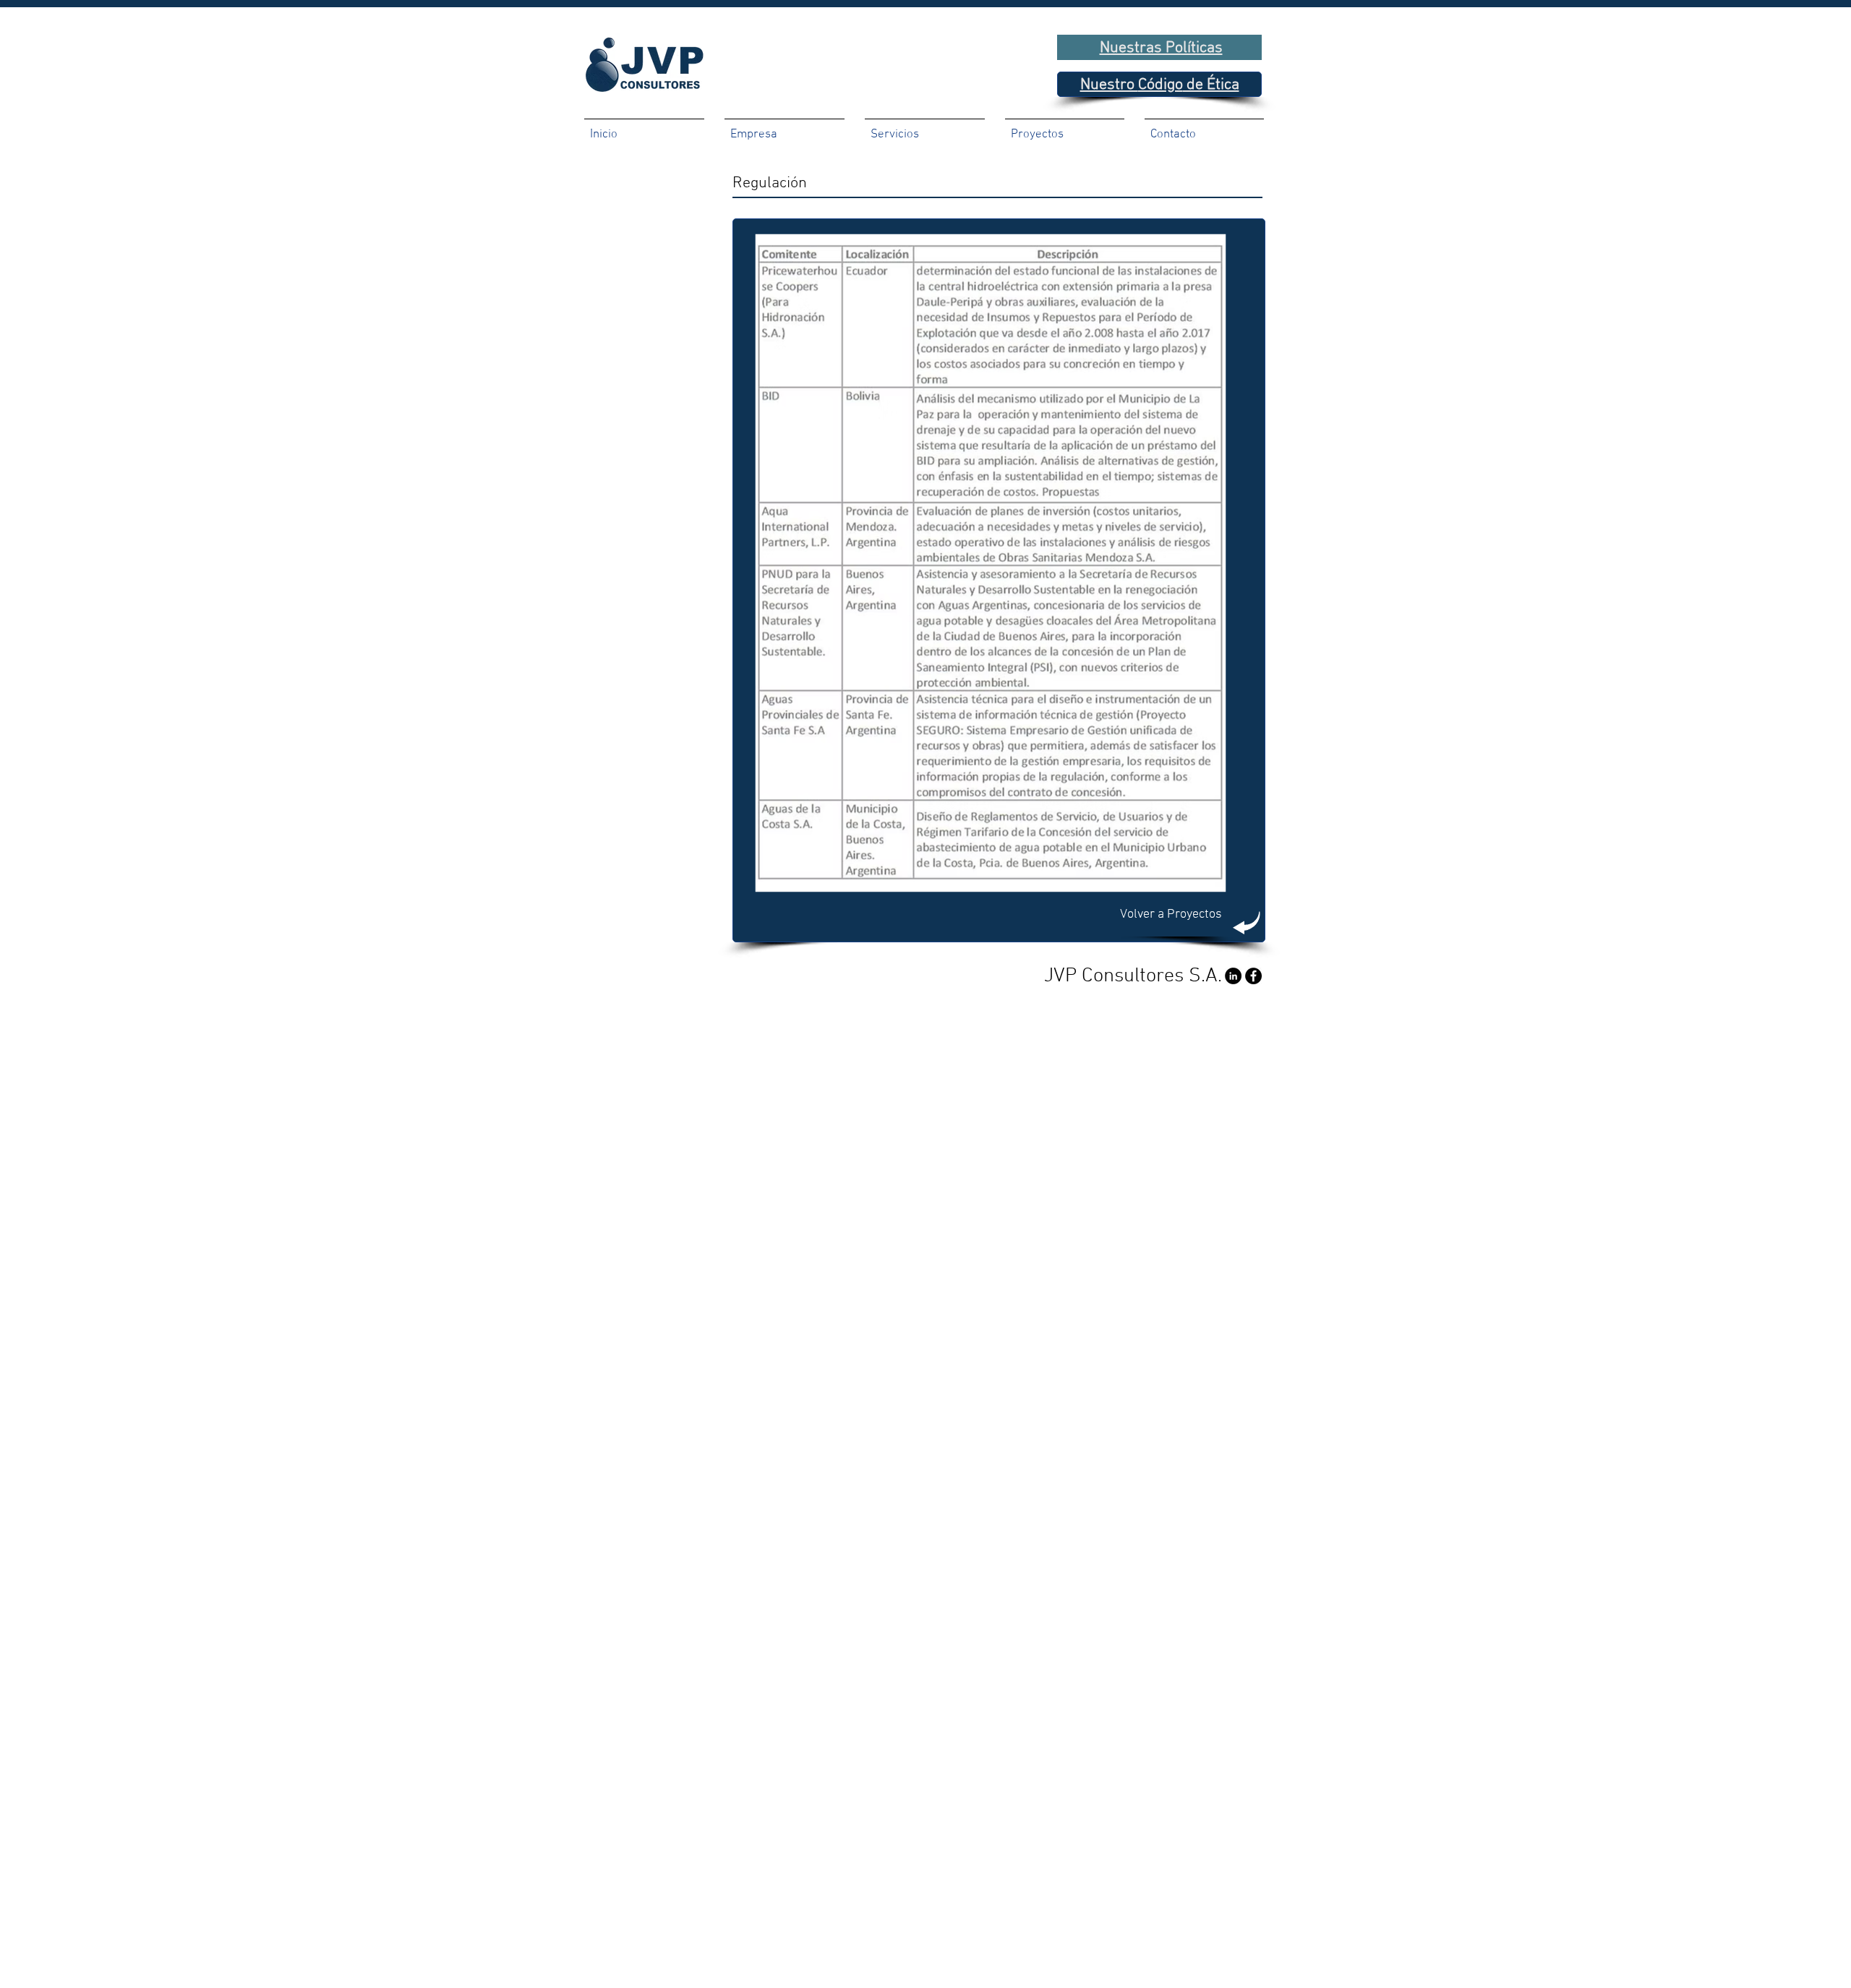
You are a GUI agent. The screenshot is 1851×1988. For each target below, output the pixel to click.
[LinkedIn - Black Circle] (1233, 976)
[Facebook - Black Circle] (1253, 976)
